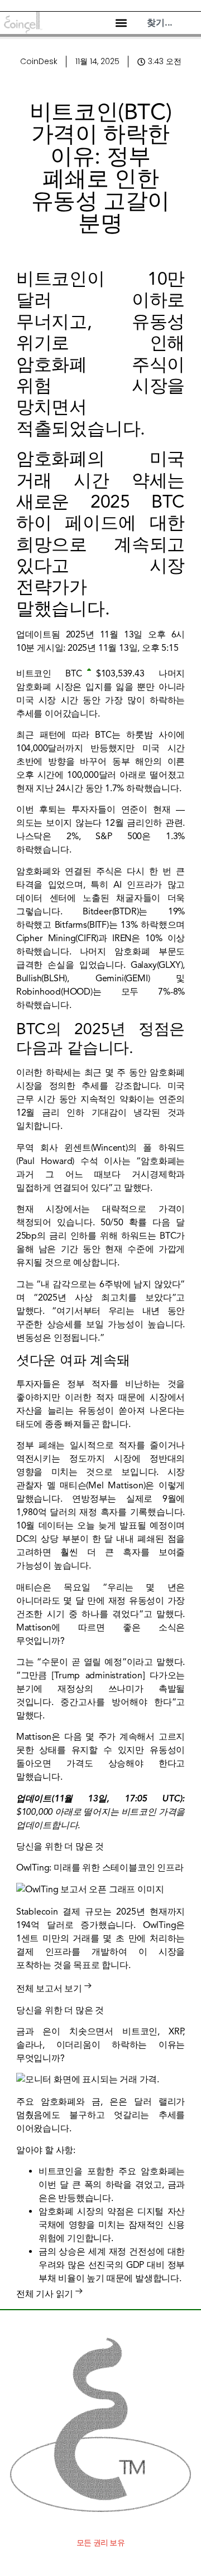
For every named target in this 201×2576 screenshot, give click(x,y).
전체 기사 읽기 (45, 2294)
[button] (121, 23)
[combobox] (171, 23)
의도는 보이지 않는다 (59, 823)
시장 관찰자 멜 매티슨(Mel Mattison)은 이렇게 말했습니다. (100, 1486)
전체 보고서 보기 (49, 1989)
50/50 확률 (124, 1223)
